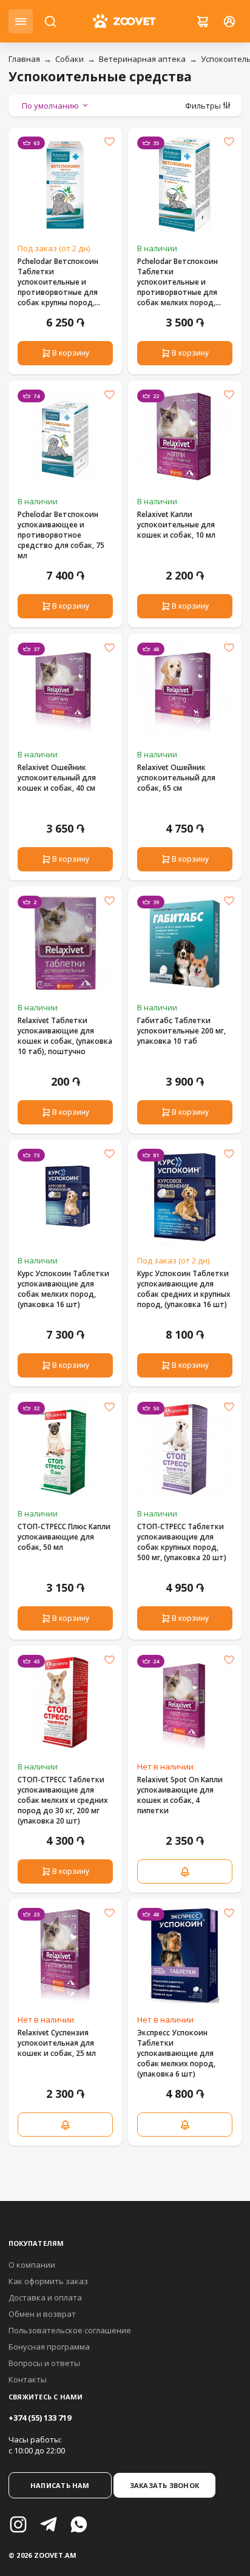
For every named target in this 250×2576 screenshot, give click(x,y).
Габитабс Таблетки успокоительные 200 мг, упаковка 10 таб (181, 1031)
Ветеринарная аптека (142, 59)
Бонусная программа (49, 2347)
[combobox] (56, 106)
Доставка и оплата (45, 2297)
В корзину (71, 353)
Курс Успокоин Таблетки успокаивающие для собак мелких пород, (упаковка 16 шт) (63, 1289)
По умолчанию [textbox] (50, 106)
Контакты (28, 2379)
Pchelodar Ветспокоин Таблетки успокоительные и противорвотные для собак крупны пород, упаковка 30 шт (58, 282)
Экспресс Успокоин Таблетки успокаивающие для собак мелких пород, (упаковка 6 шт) (176, 2053)
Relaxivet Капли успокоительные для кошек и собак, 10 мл (176, 525)
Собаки (69, 59)
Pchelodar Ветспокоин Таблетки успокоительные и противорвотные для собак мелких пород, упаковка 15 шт (177, 282)
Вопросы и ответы (44, 2363)
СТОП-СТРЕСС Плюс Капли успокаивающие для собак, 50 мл (64, 1537)
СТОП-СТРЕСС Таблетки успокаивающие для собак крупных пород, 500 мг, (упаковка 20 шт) (182, 1542)
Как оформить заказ (48, 2281)
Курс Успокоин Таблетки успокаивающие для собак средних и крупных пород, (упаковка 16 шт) (184, 1289)
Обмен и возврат (42, 2314)
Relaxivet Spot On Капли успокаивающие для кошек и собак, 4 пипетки (180, 1795)
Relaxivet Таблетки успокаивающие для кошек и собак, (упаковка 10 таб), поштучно (65, 1036)
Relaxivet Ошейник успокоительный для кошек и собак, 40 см (57, 778)
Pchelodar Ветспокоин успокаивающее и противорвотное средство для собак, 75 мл (61, 535)
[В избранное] (109, 141)
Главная (24, 59)
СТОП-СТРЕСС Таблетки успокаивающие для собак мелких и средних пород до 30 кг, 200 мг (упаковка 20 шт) (63, 1800)
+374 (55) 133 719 (40, 2418)
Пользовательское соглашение (70, 2330)
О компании (32, 2265)
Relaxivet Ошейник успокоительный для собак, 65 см (176, 778)
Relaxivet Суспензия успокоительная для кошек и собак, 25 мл (57, 2043)
